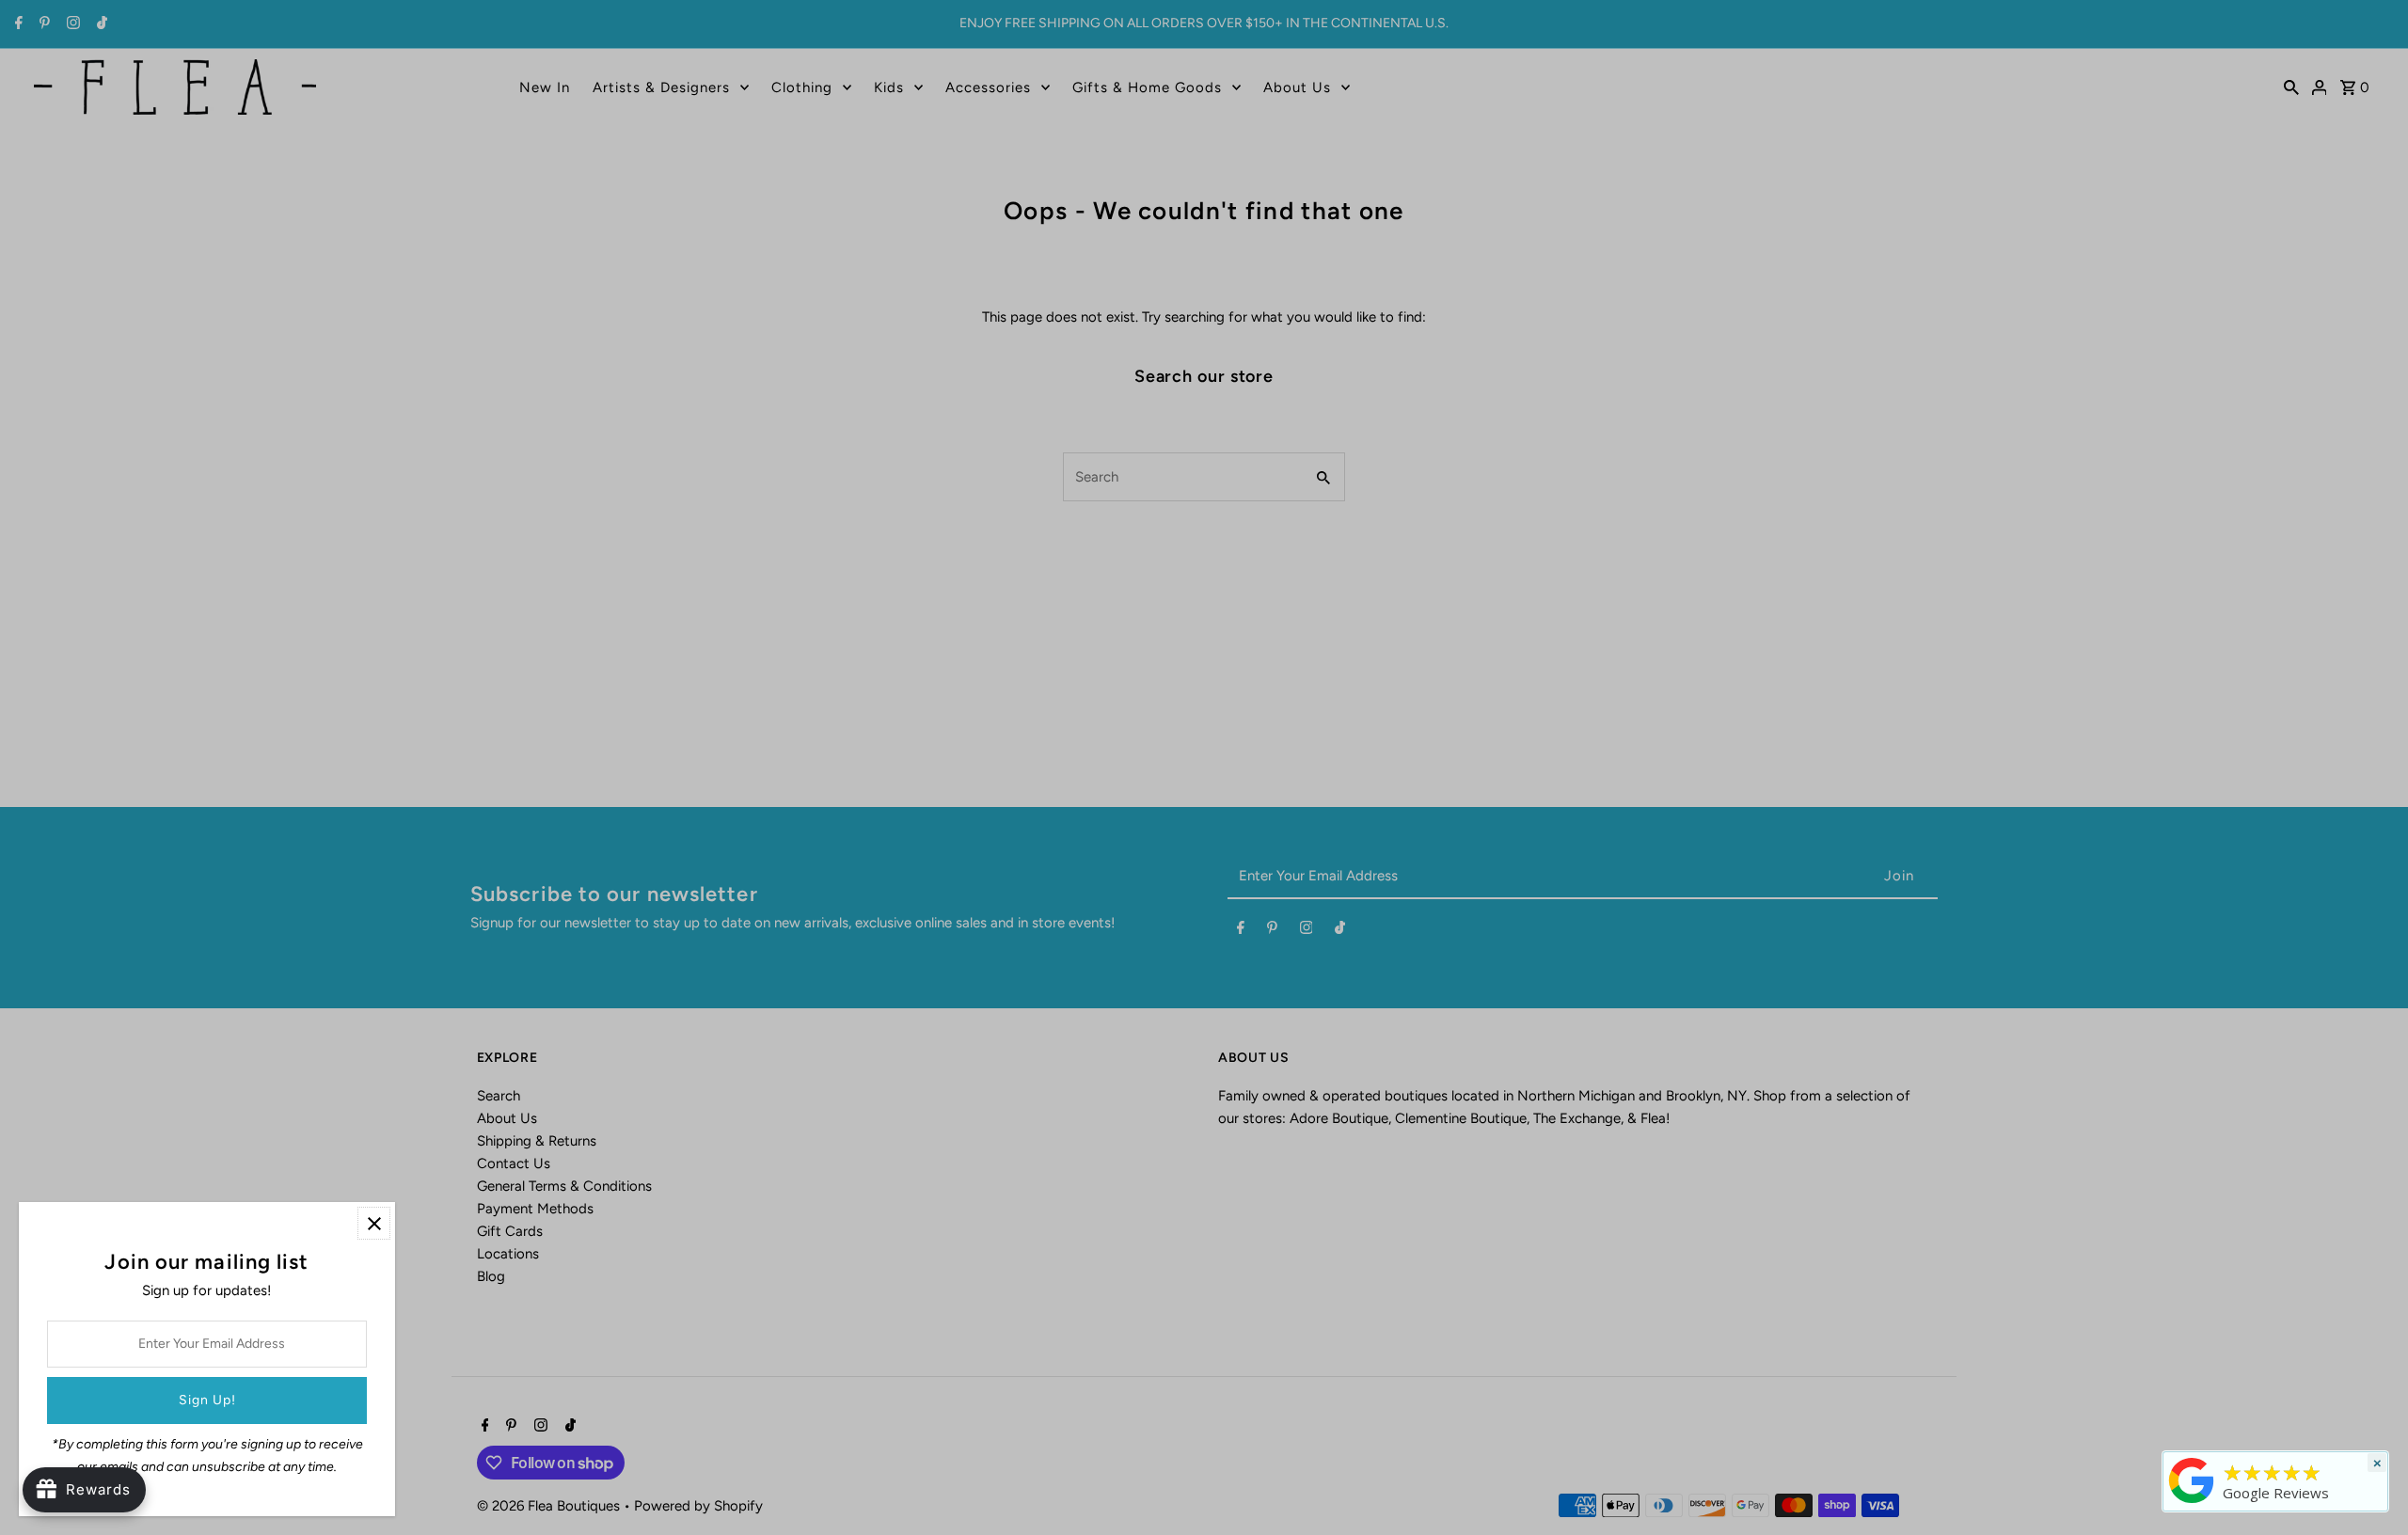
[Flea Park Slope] (2192, 1503)
